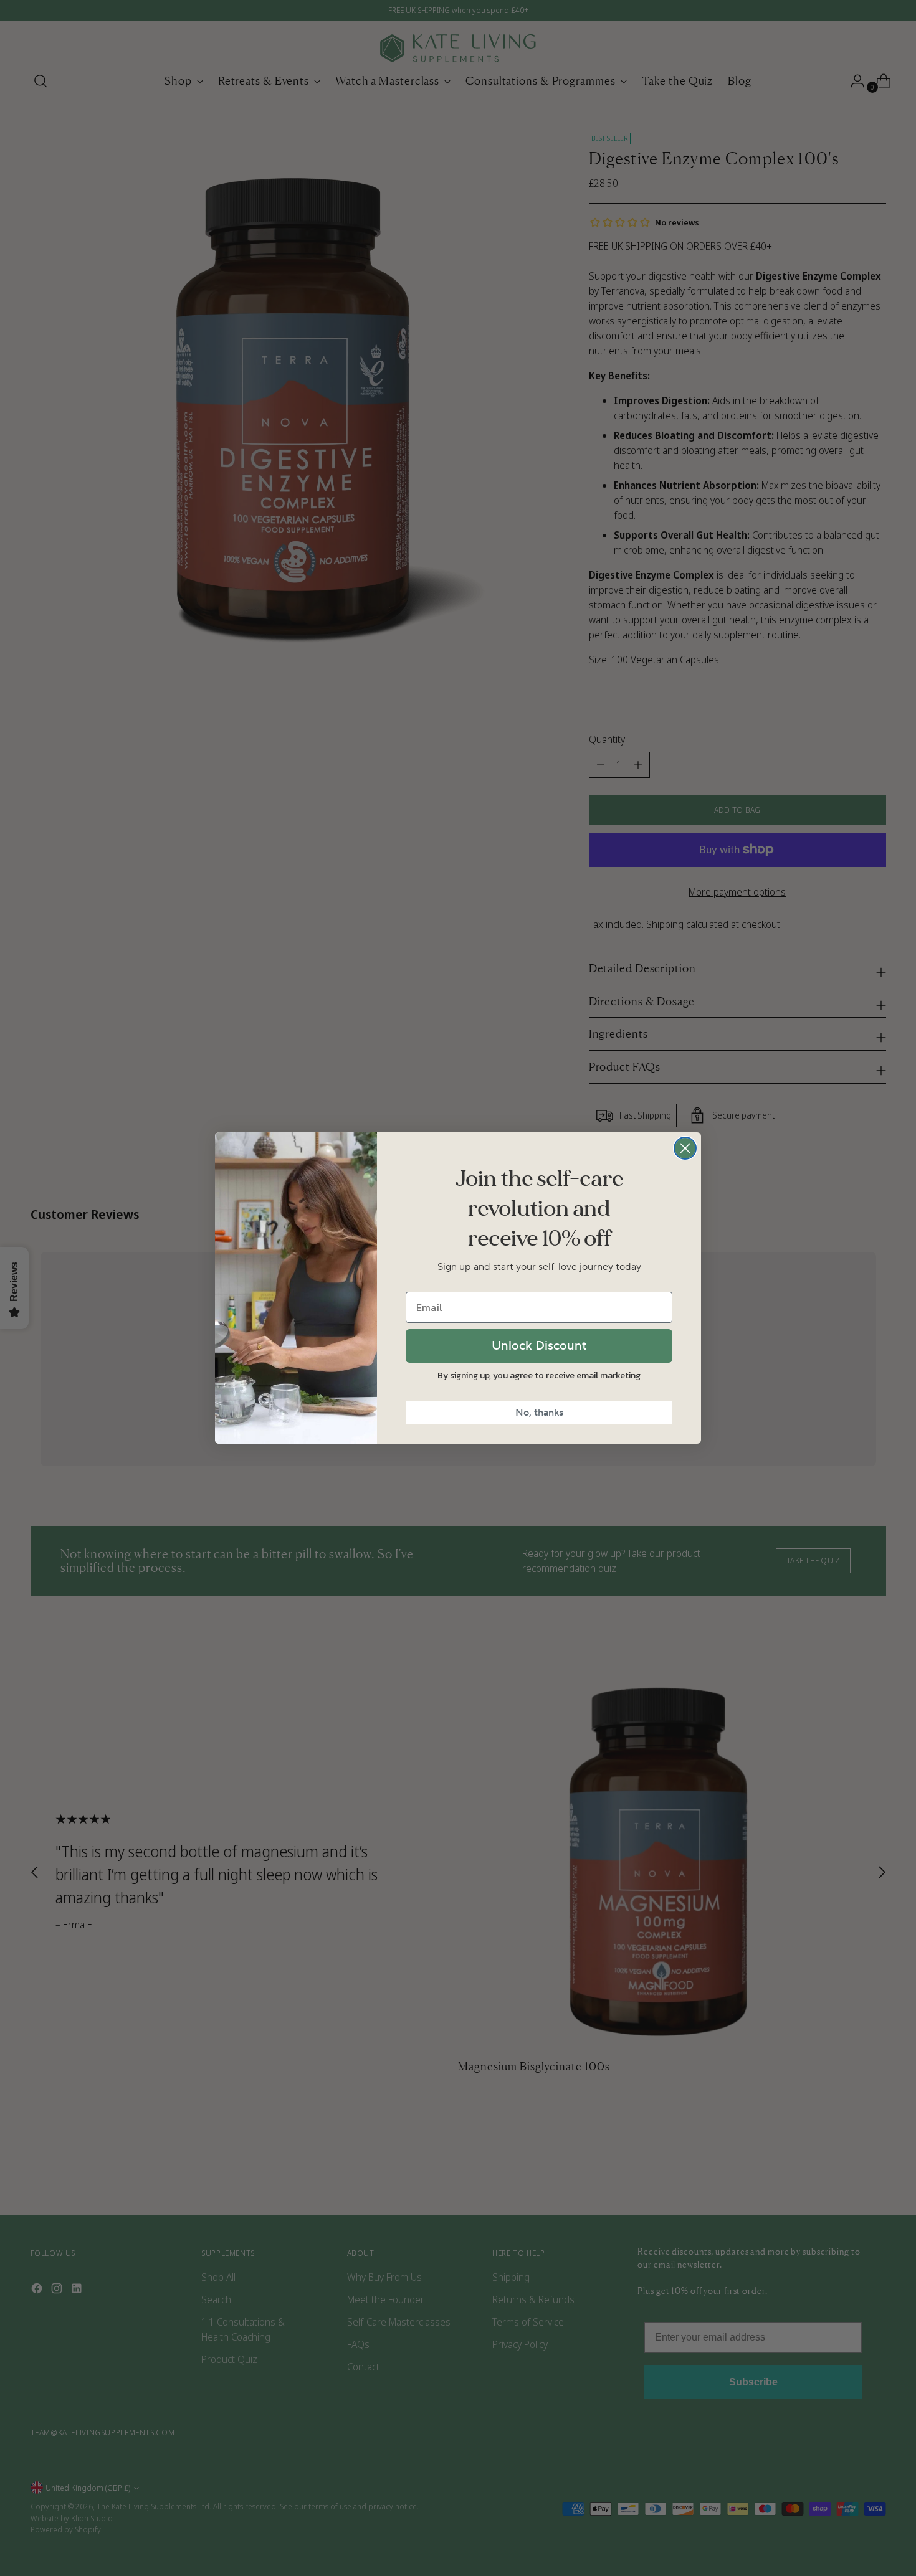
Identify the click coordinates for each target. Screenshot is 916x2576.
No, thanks (539, 1413)
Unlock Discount (539, 1346)
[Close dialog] (685, 1148)
